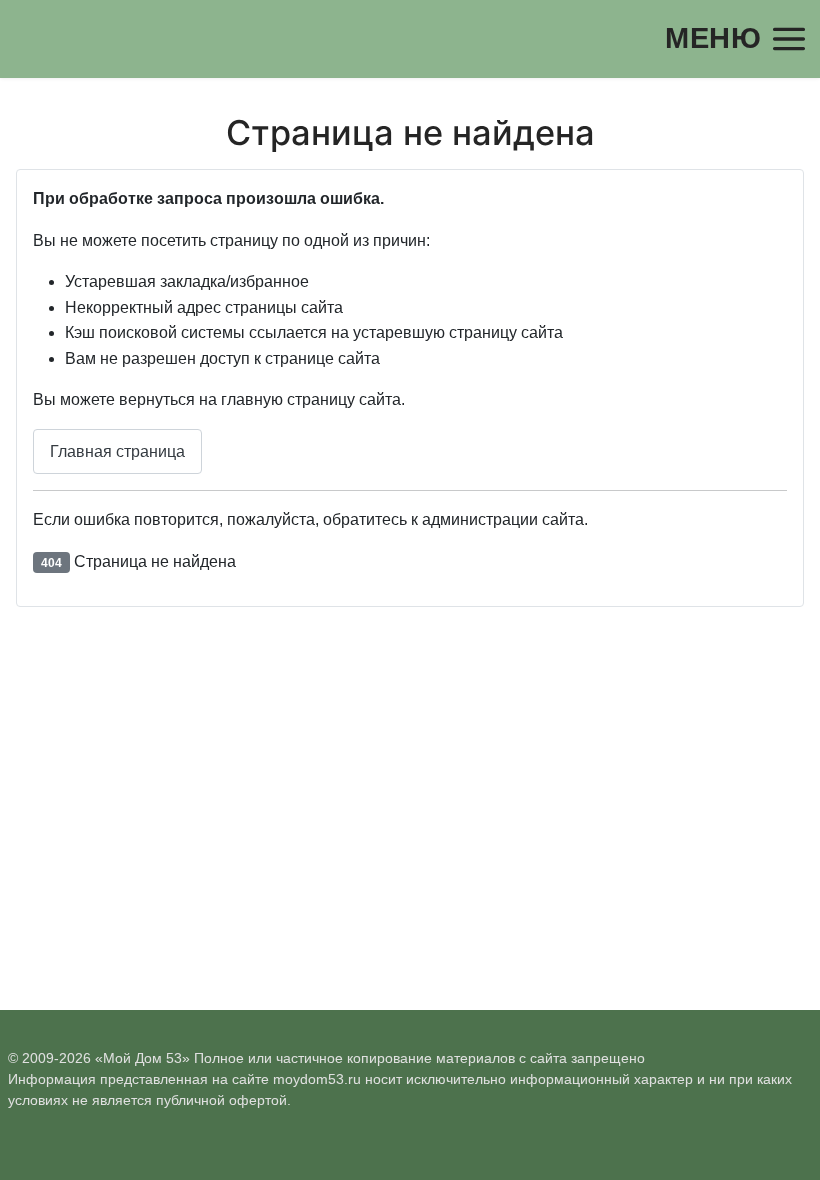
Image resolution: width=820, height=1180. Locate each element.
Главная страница (117, 451)
